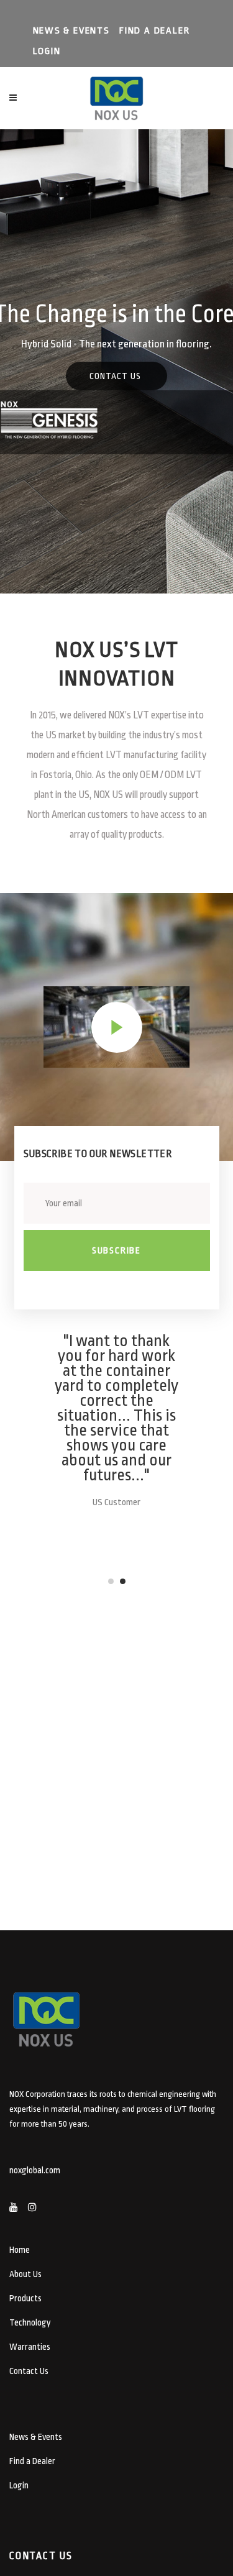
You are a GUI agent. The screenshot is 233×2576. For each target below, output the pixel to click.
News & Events (71, 31)
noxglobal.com (35, 2170)
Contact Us (29, 2371)
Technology (30, 2322)
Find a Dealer (154, 31)
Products (25, 2298)
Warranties (30, 2347)
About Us (25, 2274)
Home (20, 2250)
